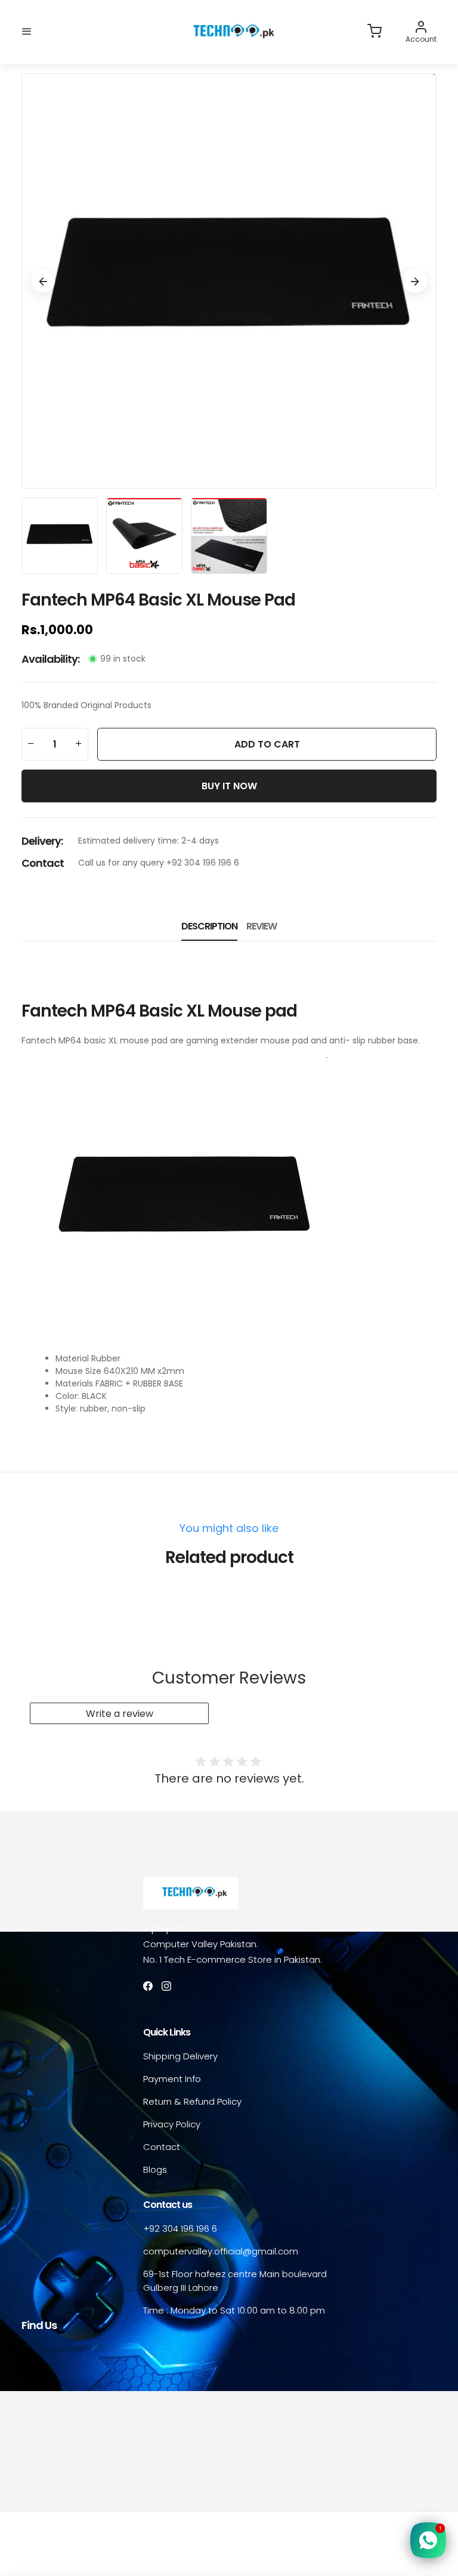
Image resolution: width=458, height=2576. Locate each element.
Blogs (155, 2169)
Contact (162, 2147)
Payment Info (172, 2079)
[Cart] (375, 32)
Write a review (120, 1714)
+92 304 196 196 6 (180, 2228)
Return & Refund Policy (192, 2101)
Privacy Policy (172, 2124)
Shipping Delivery (180, 2056)
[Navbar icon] (27, 32)
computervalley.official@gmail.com (221, 2251)
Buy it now (229, 786)
